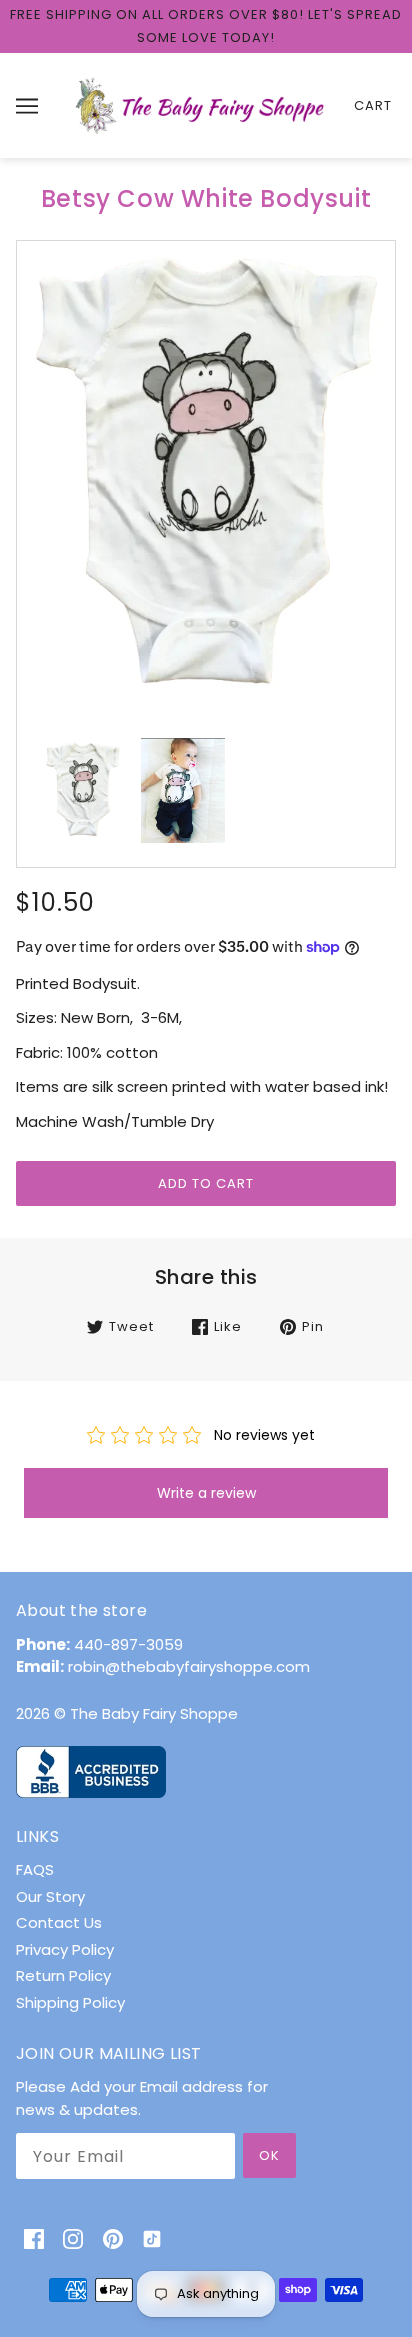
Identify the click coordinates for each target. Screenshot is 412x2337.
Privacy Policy (65, 1949)
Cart (373, 105)
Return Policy (63, 1975)
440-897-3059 (128, 1644)
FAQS (35, 1869)
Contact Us (59, 1922)
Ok (269, 2155)
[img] (34, 2238)
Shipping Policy (70, 2002)
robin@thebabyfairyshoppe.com (189, 1666)
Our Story (50, 1896)
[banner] (202, 104)
